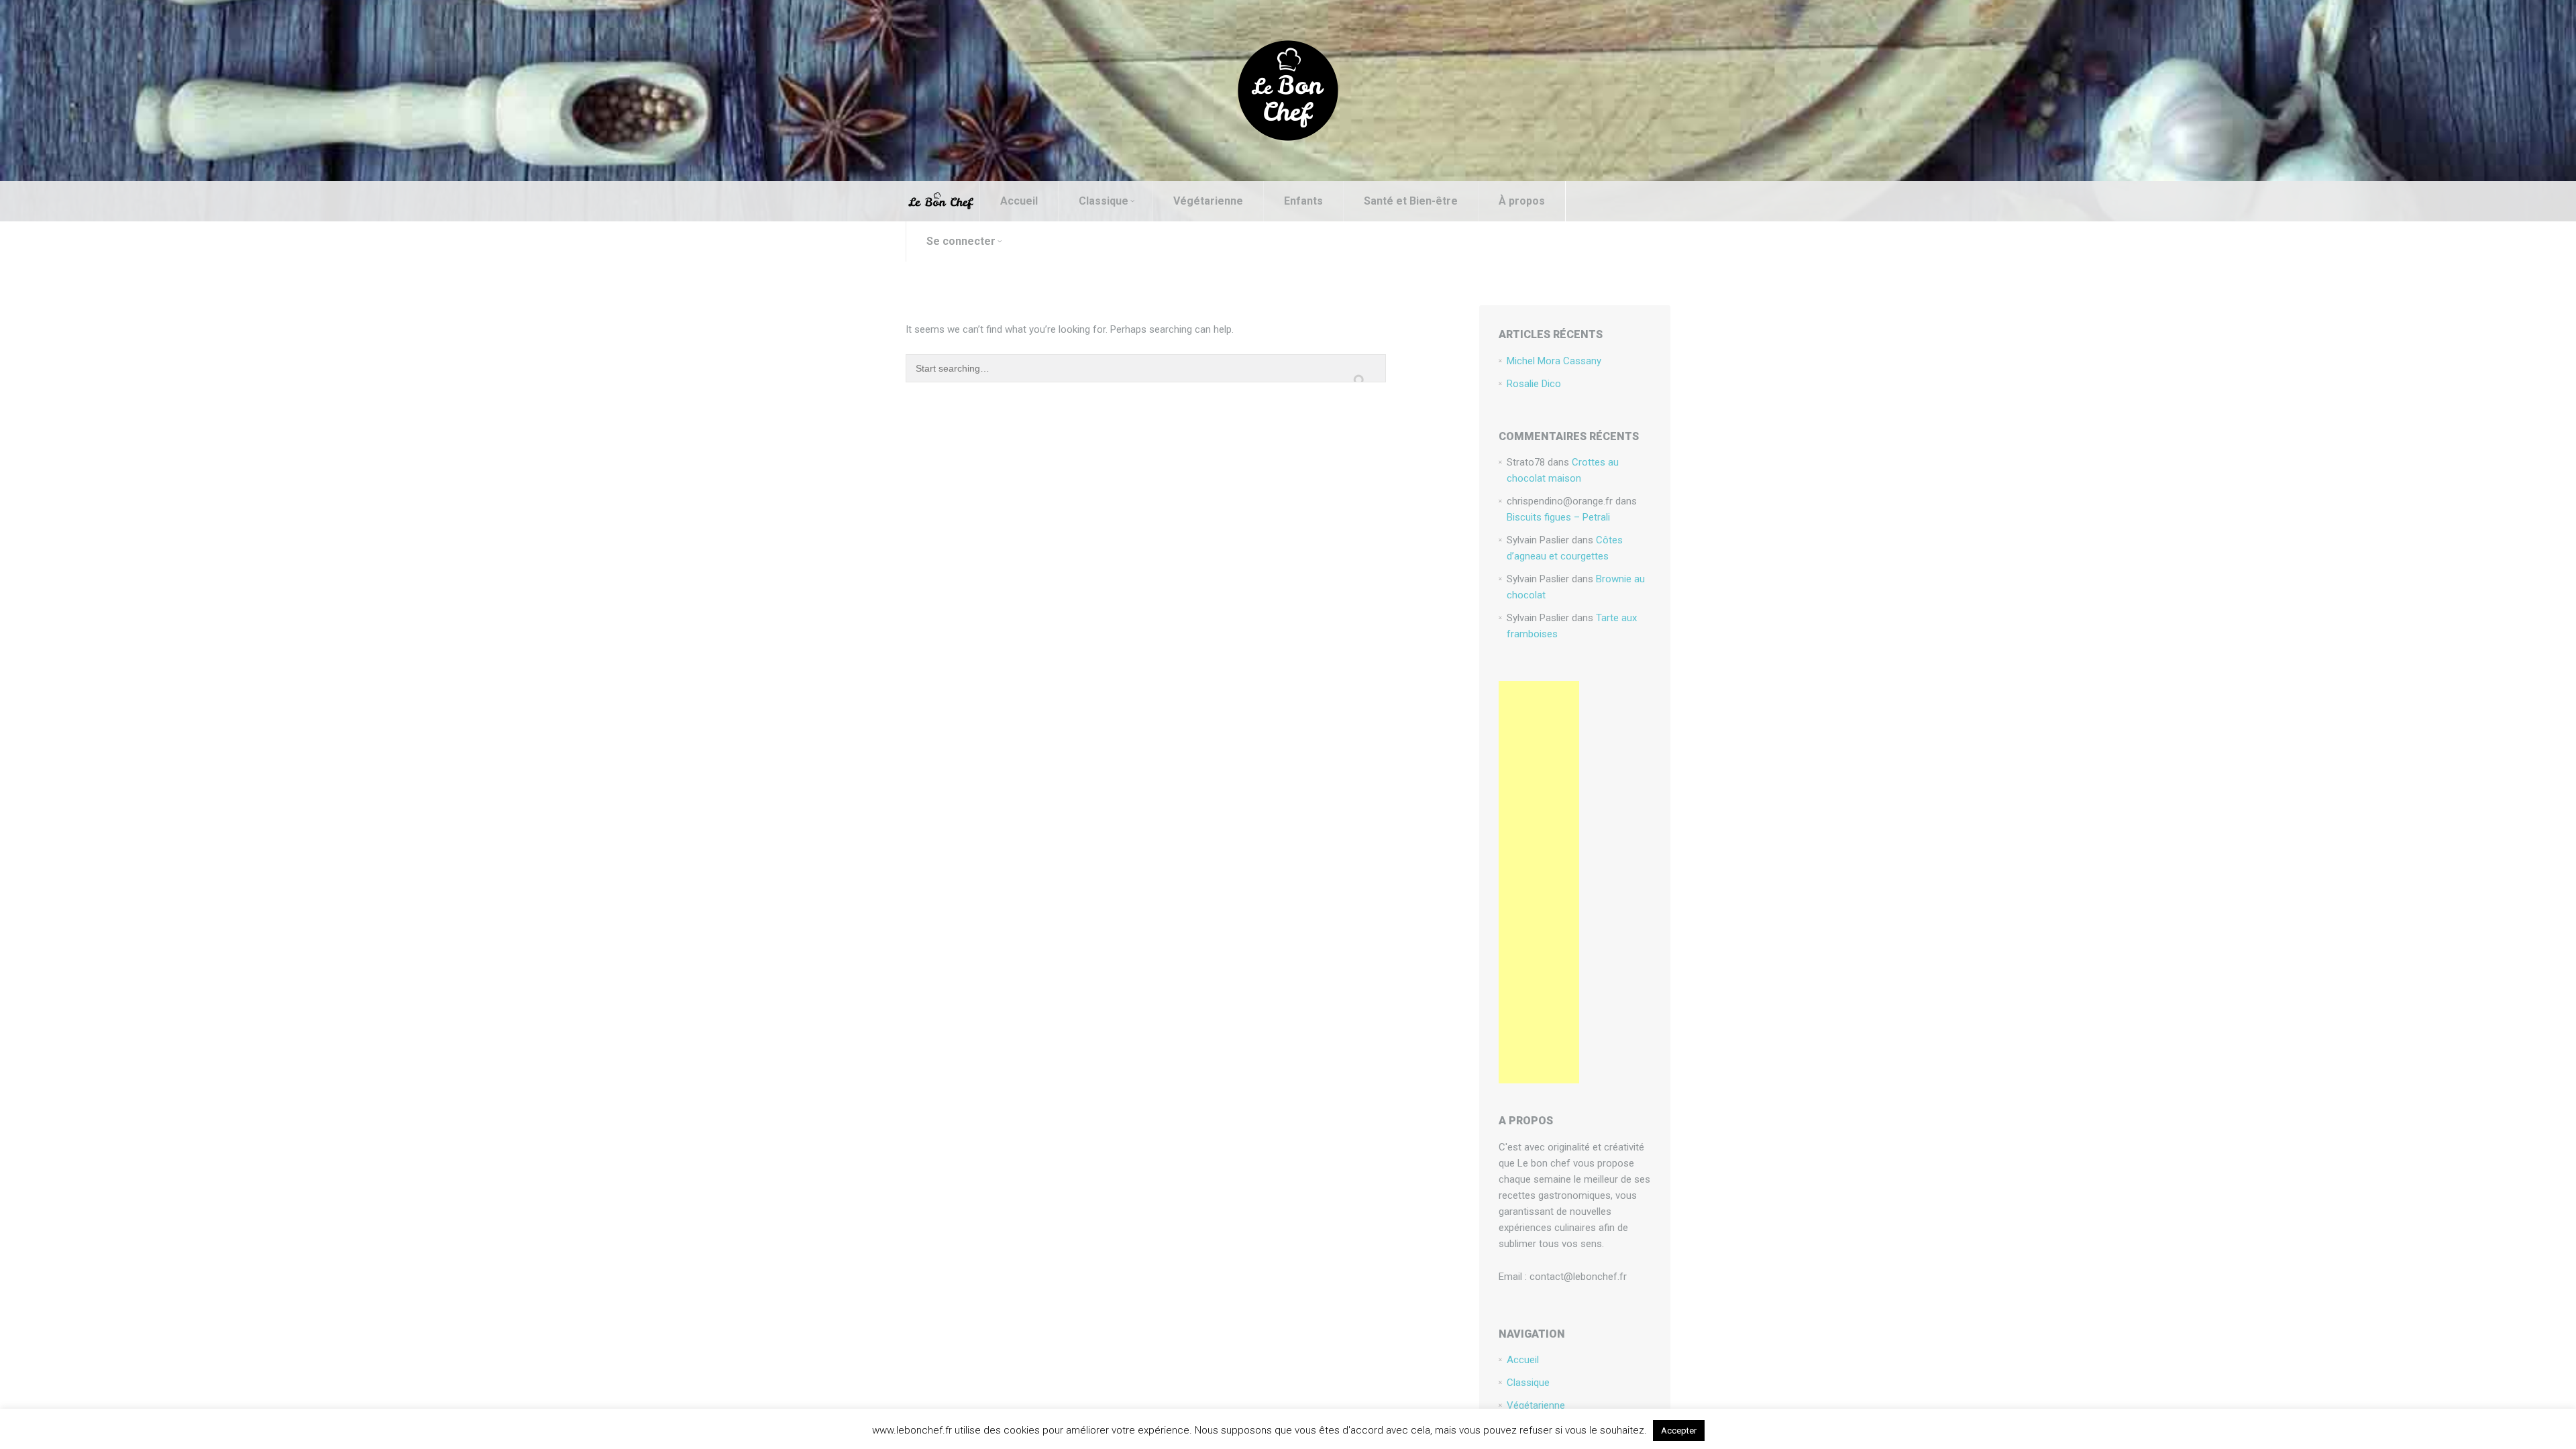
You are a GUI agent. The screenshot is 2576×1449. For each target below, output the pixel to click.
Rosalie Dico (1534, 384)
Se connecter (961, 241)
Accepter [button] (1679, 1431)
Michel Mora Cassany (1554, 361)
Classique (1104, 201)
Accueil (1019, 201)
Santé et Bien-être (1411, 201)
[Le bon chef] (1288, 90)
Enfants (1303, 201)
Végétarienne (1208, 201)
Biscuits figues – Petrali (1558, 517)
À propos (1522, 201)
